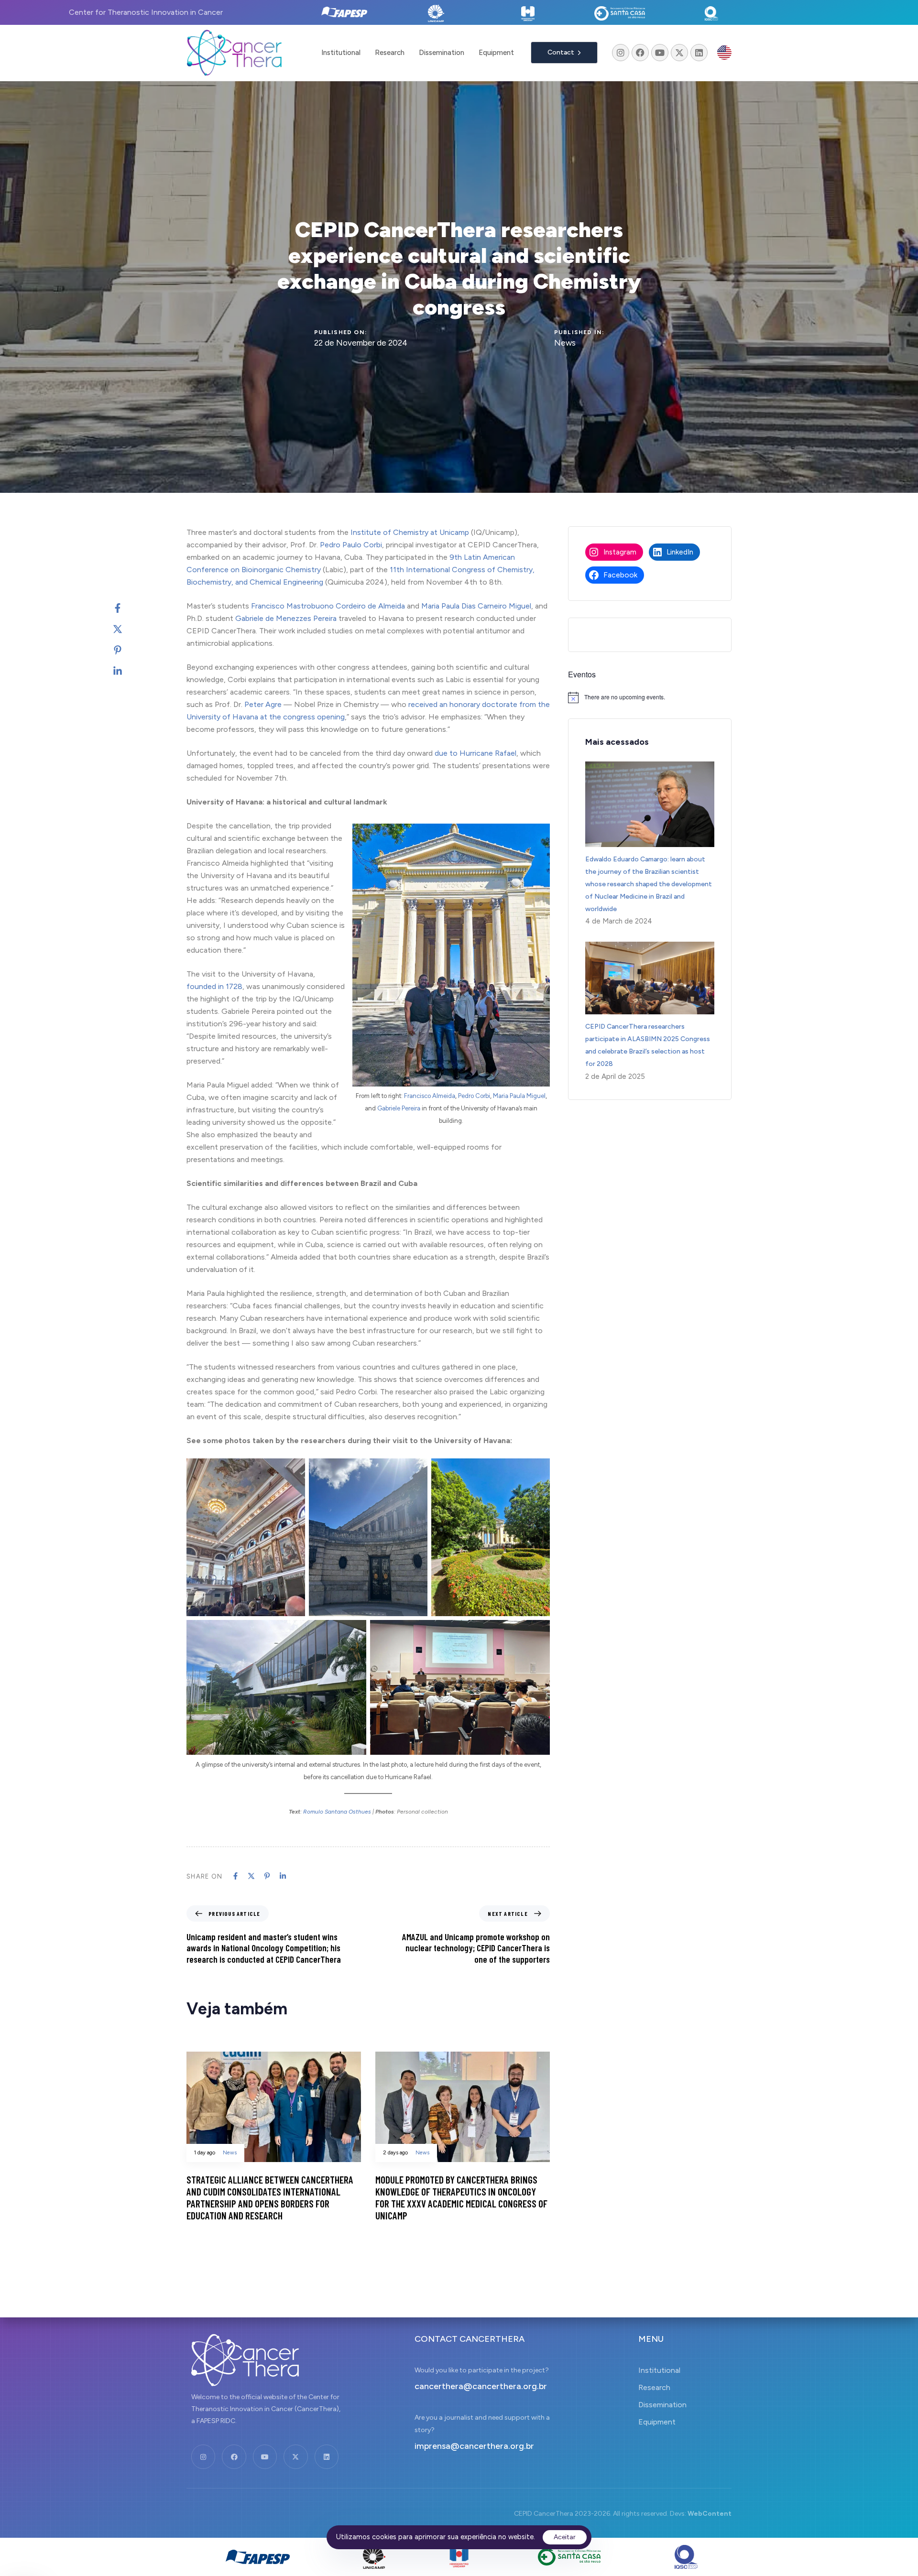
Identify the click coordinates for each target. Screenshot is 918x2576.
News (565, 343)
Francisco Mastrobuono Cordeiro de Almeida (328, 606)
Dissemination (442, 53)
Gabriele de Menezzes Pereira (286, 618)
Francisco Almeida (430, 1096)
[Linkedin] (699, 53)
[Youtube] (660, 53)
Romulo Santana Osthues (337, 1812)
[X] (127, 629)
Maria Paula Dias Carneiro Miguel (476, 606)
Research (390, 53)
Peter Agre (263, 704)
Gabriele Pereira (399, 1108)
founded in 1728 (214, 986)
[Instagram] (621, 53)
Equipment (496, 53)
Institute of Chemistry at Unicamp (410, 532)
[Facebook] (640, 53)
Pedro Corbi (474, 1096)
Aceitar (565, 2537)
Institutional (341, 53)
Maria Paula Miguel (519, 1096)
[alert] (650, 697)
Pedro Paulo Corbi (351, 545)
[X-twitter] (679, 53)
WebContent (710, 2514)
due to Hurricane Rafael (475, 753)
